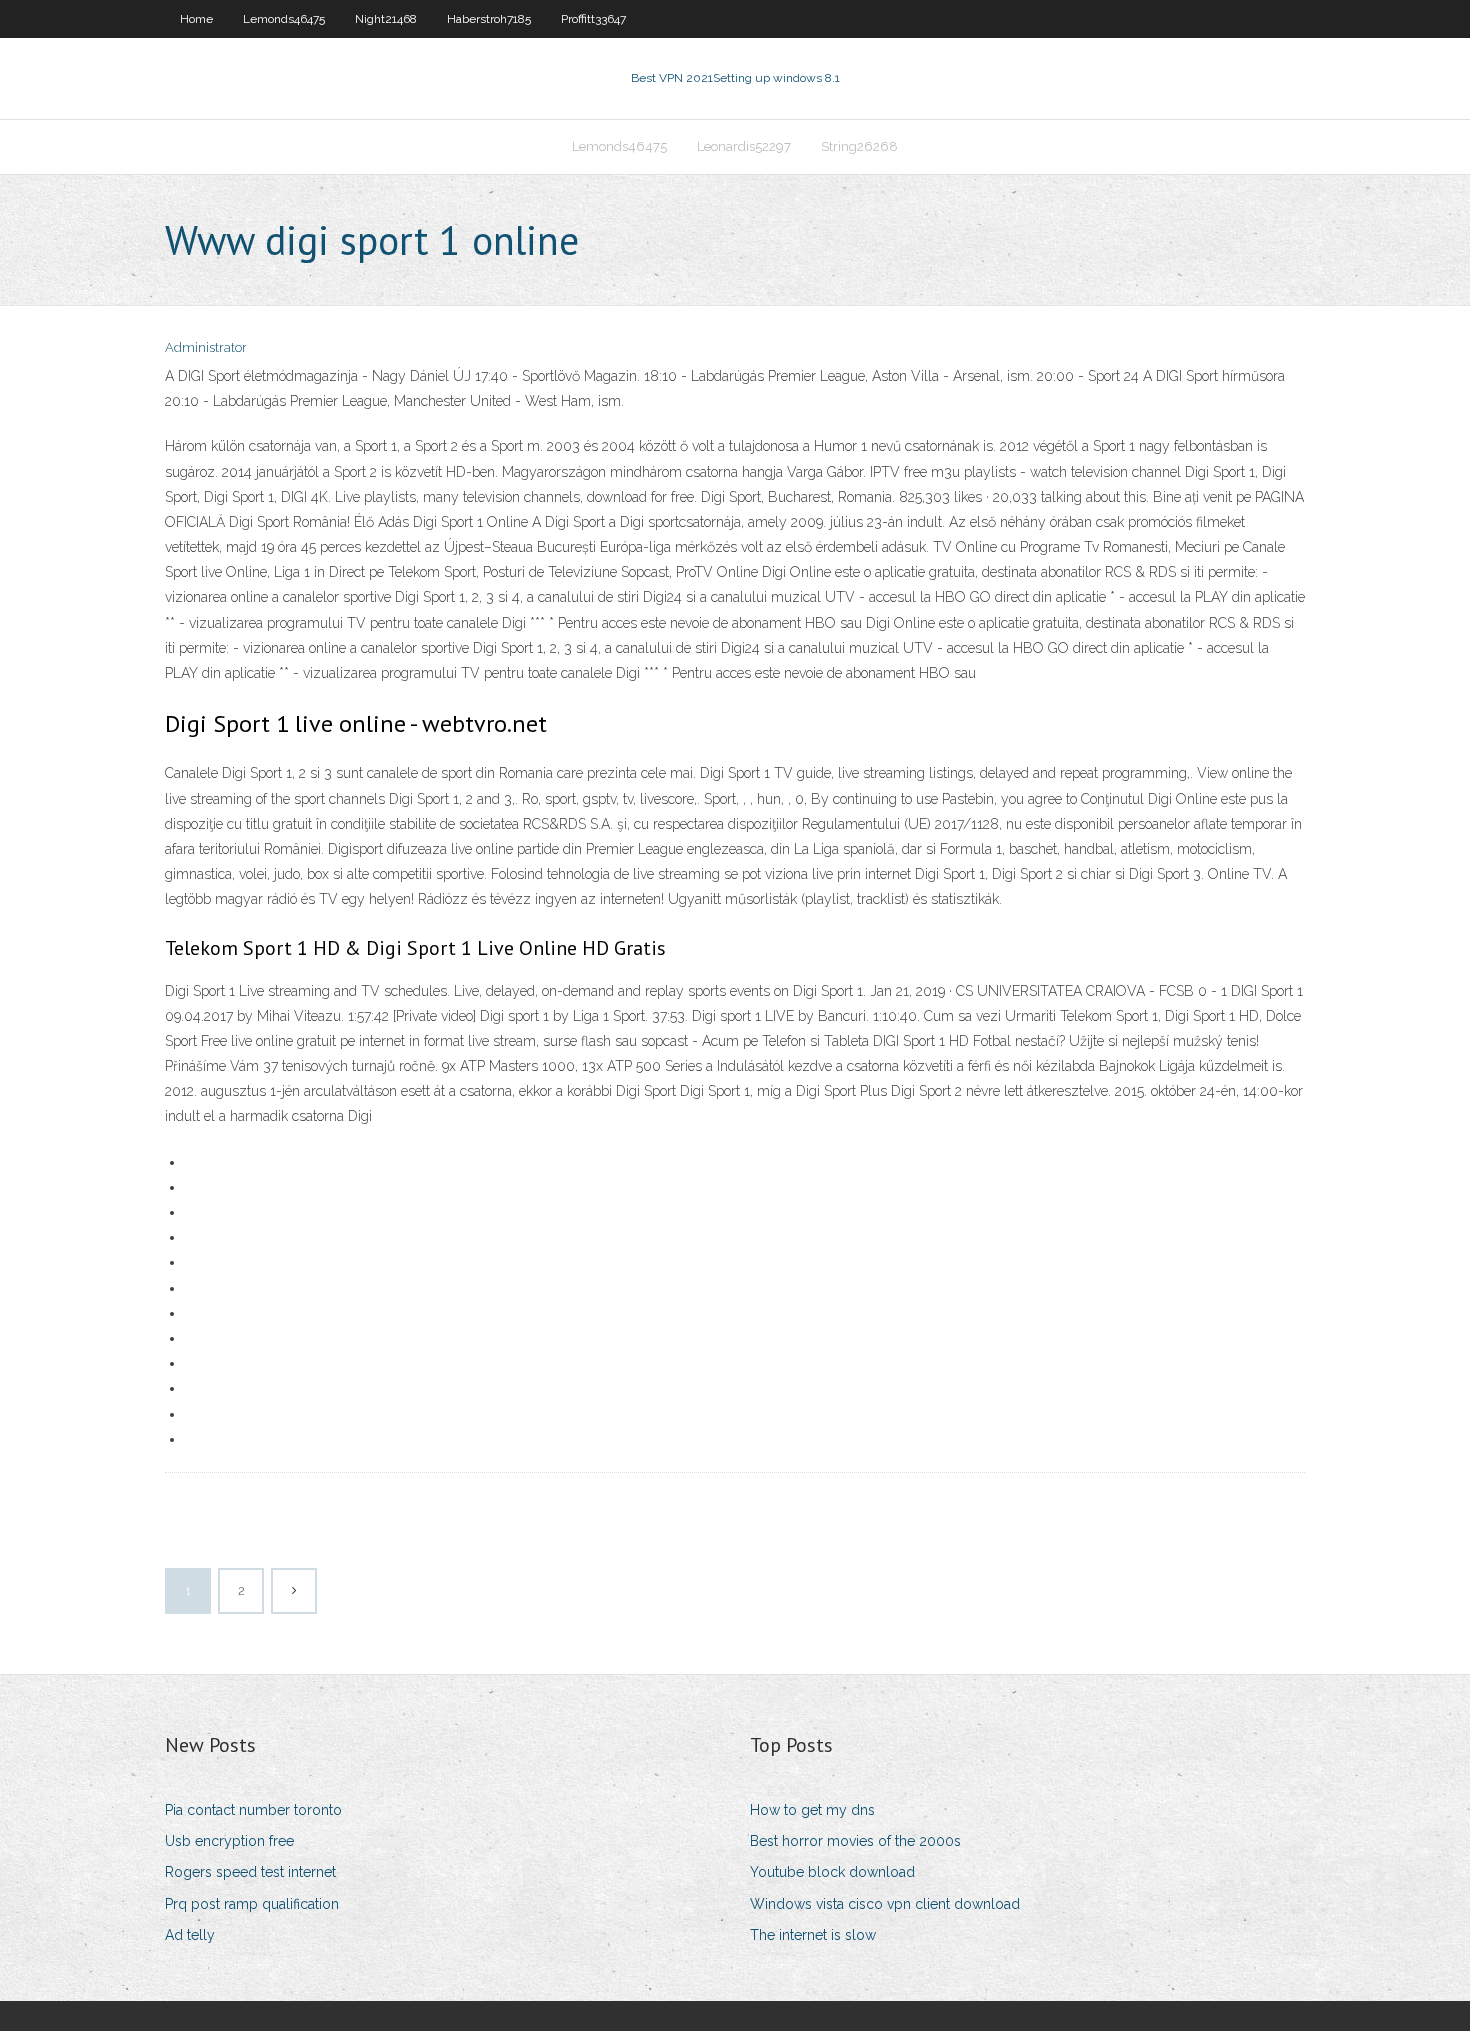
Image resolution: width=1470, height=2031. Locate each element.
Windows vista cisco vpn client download (885, 1904)
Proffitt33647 (593, 19)
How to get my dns (812, 1810)
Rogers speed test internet (250, 1872)
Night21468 (386, 19)
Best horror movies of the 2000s (855, 1841)
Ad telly (190, 1935)
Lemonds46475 (284, 19)
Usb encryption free (229, 1841)
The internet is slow (813, 1935)
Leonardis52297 (744, 146)
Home (196, 19)
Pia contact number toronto (253, 1810)
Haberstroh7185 (489, 19)
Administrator (206, 347)
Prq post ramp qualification (252, 1904)
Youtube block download (832, 1872)
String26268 (859, 146)
